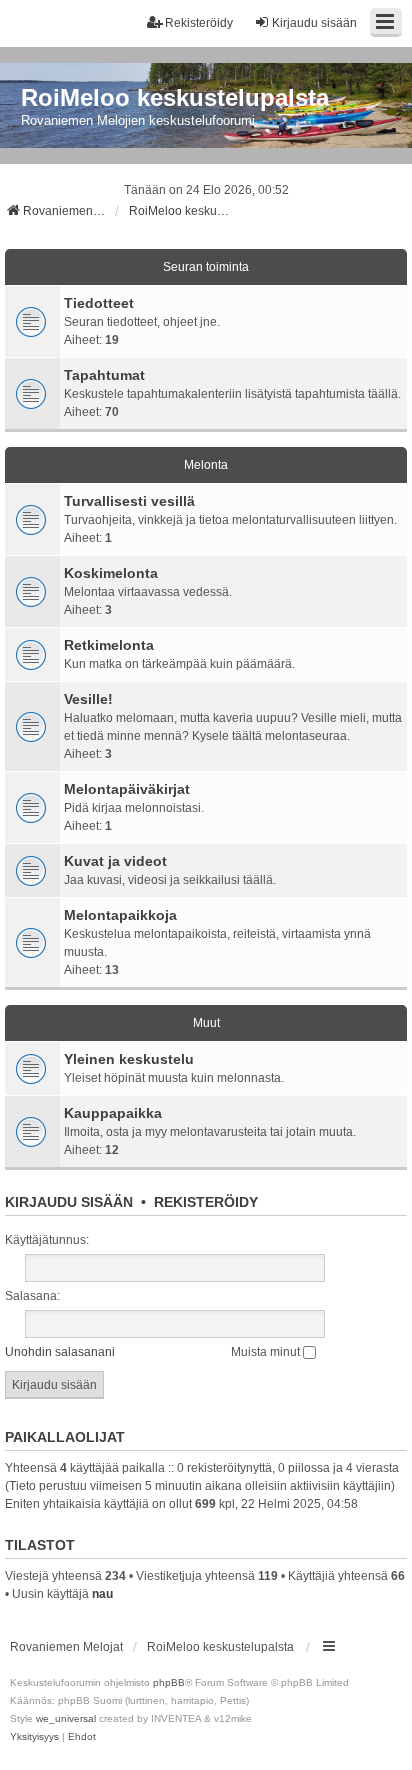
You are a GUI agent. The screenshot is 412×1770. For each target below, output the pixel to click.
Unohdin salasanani (60, 1352)
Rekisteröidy (206, 1202)
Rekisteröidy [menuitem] (199, 23)
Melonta (206, 465)
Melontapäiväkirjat (127, 789)
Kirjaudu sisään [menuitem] (314, 23)
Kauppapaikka (113, 1113)
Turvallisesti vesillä (129, 501)
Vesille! (88, 699)
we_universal (66, 1718)
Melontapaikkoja (120, 915)
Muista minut (267, 1352)
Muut (206, 1023)
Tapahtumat (104, 375)
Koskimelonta (111, 573)
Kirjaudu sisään (69, 1202)
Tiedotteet (99, 303)
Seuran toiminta (206, 267)
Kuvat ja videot (115, 861)
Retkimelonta (109, 645)
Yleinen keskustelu (129, 1059)
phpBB (169, 1682)
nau (102, 1594)
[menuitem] (34, 1737)
